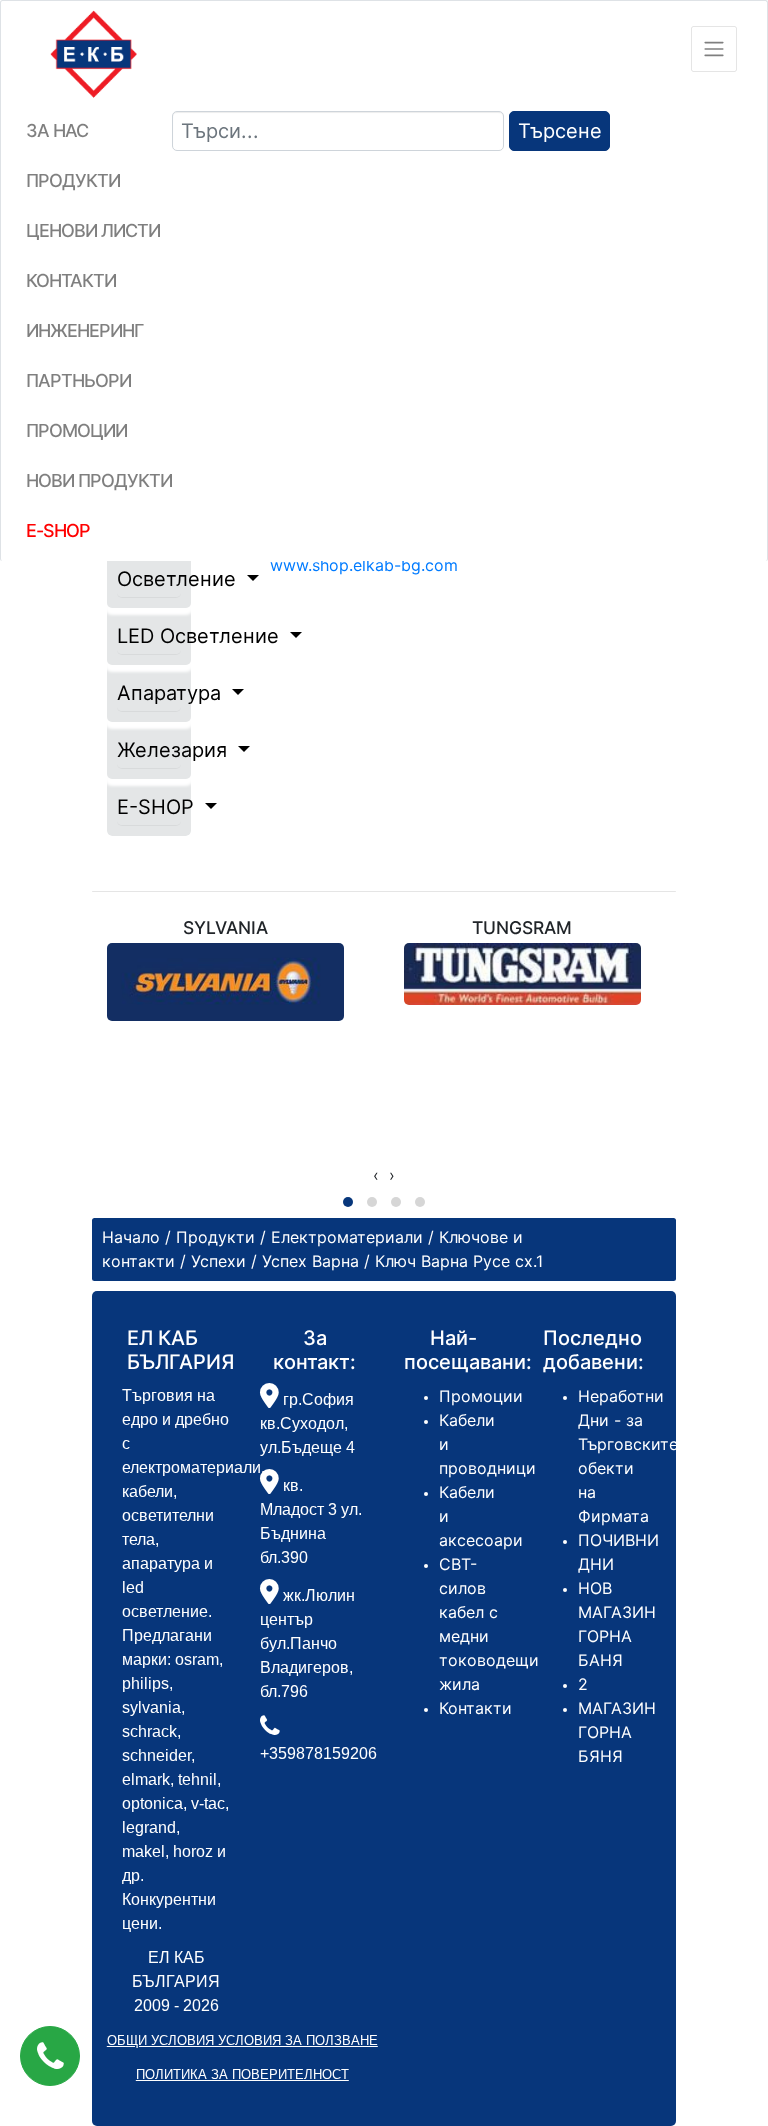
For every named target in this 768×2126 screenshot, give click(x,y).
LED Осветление (149, 636)
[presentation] (376, 1175)
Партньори (78, 380)
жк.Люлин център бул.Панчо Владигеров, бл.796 (307, 1643)
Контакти (71, 280)
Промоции (76, 430)
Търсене (560, 131)
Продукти (73, 180)
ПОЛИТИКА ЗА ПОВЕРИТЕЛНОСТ (242, 2074)
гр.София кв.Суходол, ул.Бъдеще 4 (307, 1423)
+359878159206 (318, 1753)
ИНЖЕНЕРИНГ (84, 330)
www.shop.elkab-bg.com (364, 565)
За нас (57, 130)
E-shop (58, 530)
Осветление (149, 579)
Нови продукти (99, 480)
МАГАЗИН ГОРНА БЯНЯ (617, 1732)
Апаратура (149, 693)
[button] (50, 2056)
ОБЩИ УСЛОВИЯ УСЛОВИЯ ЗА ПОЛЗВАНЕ (242, 2040)
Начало (131, 1237)
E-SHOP (149, 807)
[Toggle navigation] (714, 49)
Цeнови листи (93, 230)
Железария (149, 750)
